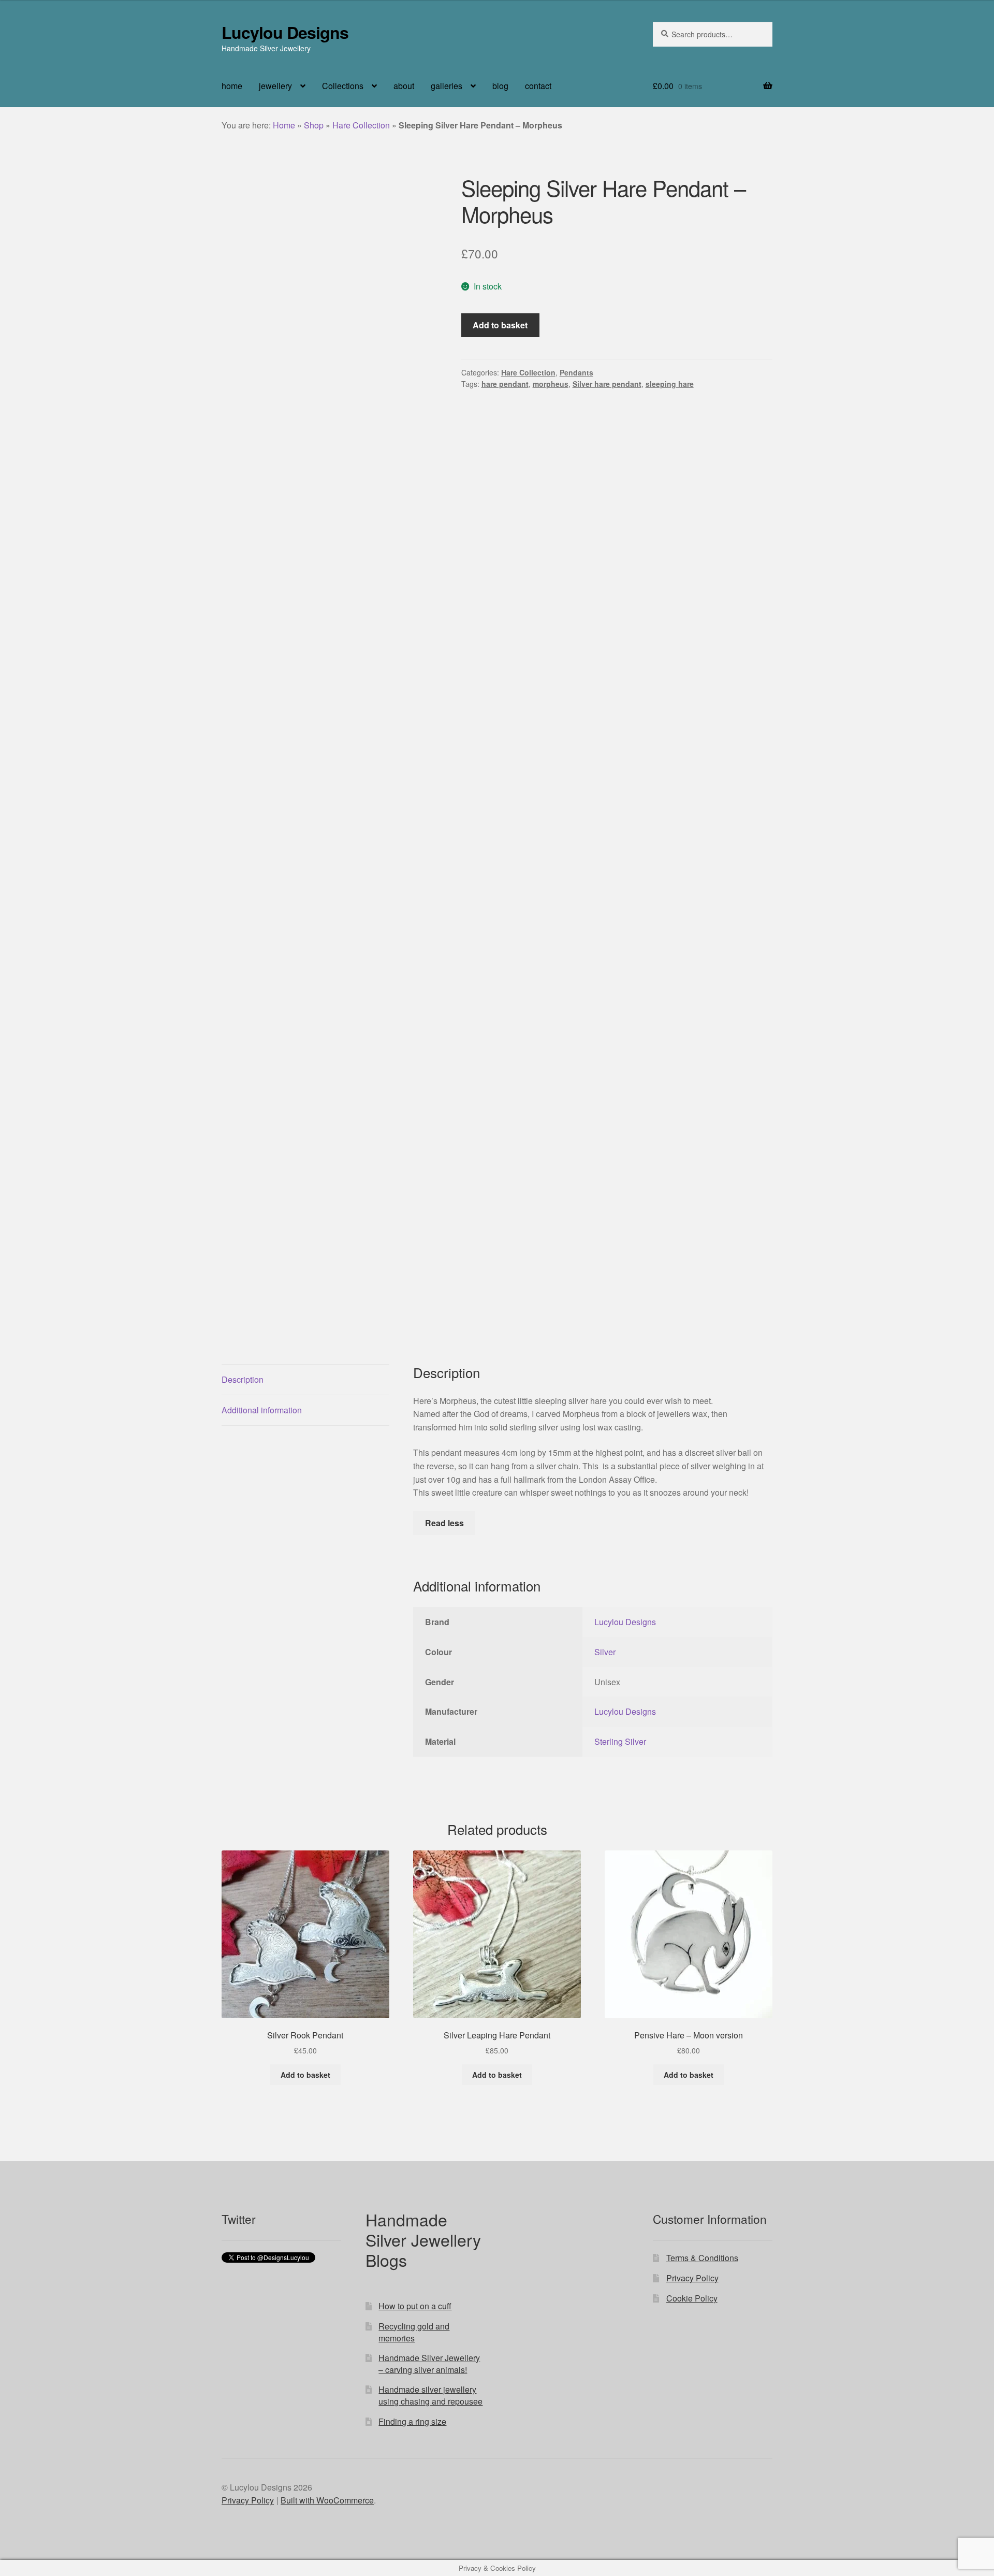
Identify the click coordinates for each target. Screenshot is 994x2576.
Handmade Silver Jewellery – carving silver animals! (429, 2364)
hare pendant (505, 384)
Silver (605, 1652)
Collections (343, 86)
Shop (314, 125)
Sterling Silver (620, 1741)
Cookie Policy (692, 2298)
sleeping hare (670, 384)
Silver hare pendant (607, 384)
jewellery (275, 86)
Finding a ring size (412, 2421)
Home (284, 125)
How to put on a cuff (415, 2306)
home (232, 86)
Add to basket (500, 325)
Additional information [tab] (262, 1410)
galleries (447, 86)
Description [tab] (243, 1379)
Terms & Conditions (702, 2258)
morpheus (551, 384)
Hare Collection (361, 125)
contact (538, 86)
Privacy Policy (692, 2278)
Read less (444, 1523)
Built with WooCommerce (327, 2500)
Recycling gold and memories (414, 2332)
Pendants (576, 372)
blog (500, 86)
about (404, 86)
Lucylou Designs (285, 32)
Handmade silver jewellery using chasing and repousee (430, 2395)
